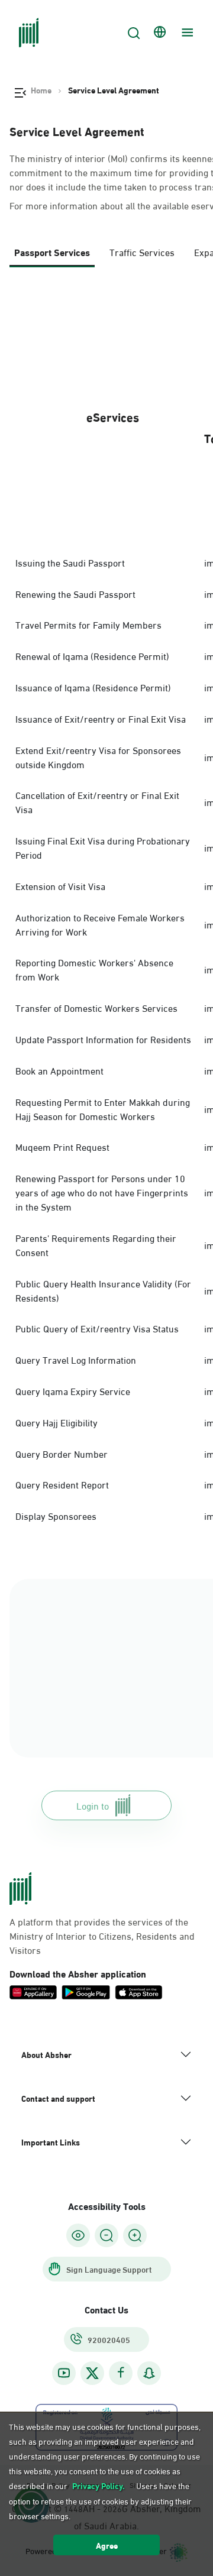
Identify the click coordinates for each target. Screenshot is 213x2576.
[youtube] (64, 2373)
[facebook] (121, 2373)
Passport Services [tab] (52, 252)
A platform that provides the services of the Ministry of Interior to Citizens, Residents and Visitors (102, 1936)
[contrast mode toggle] (78, 2235)
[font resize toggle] (106, 2235)
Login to (93, 1805)
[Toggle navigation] (186, 33)
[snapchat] (149, 2373)
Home (41, 90)
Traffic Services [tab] (142, 252)
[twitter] (92, 2373)
